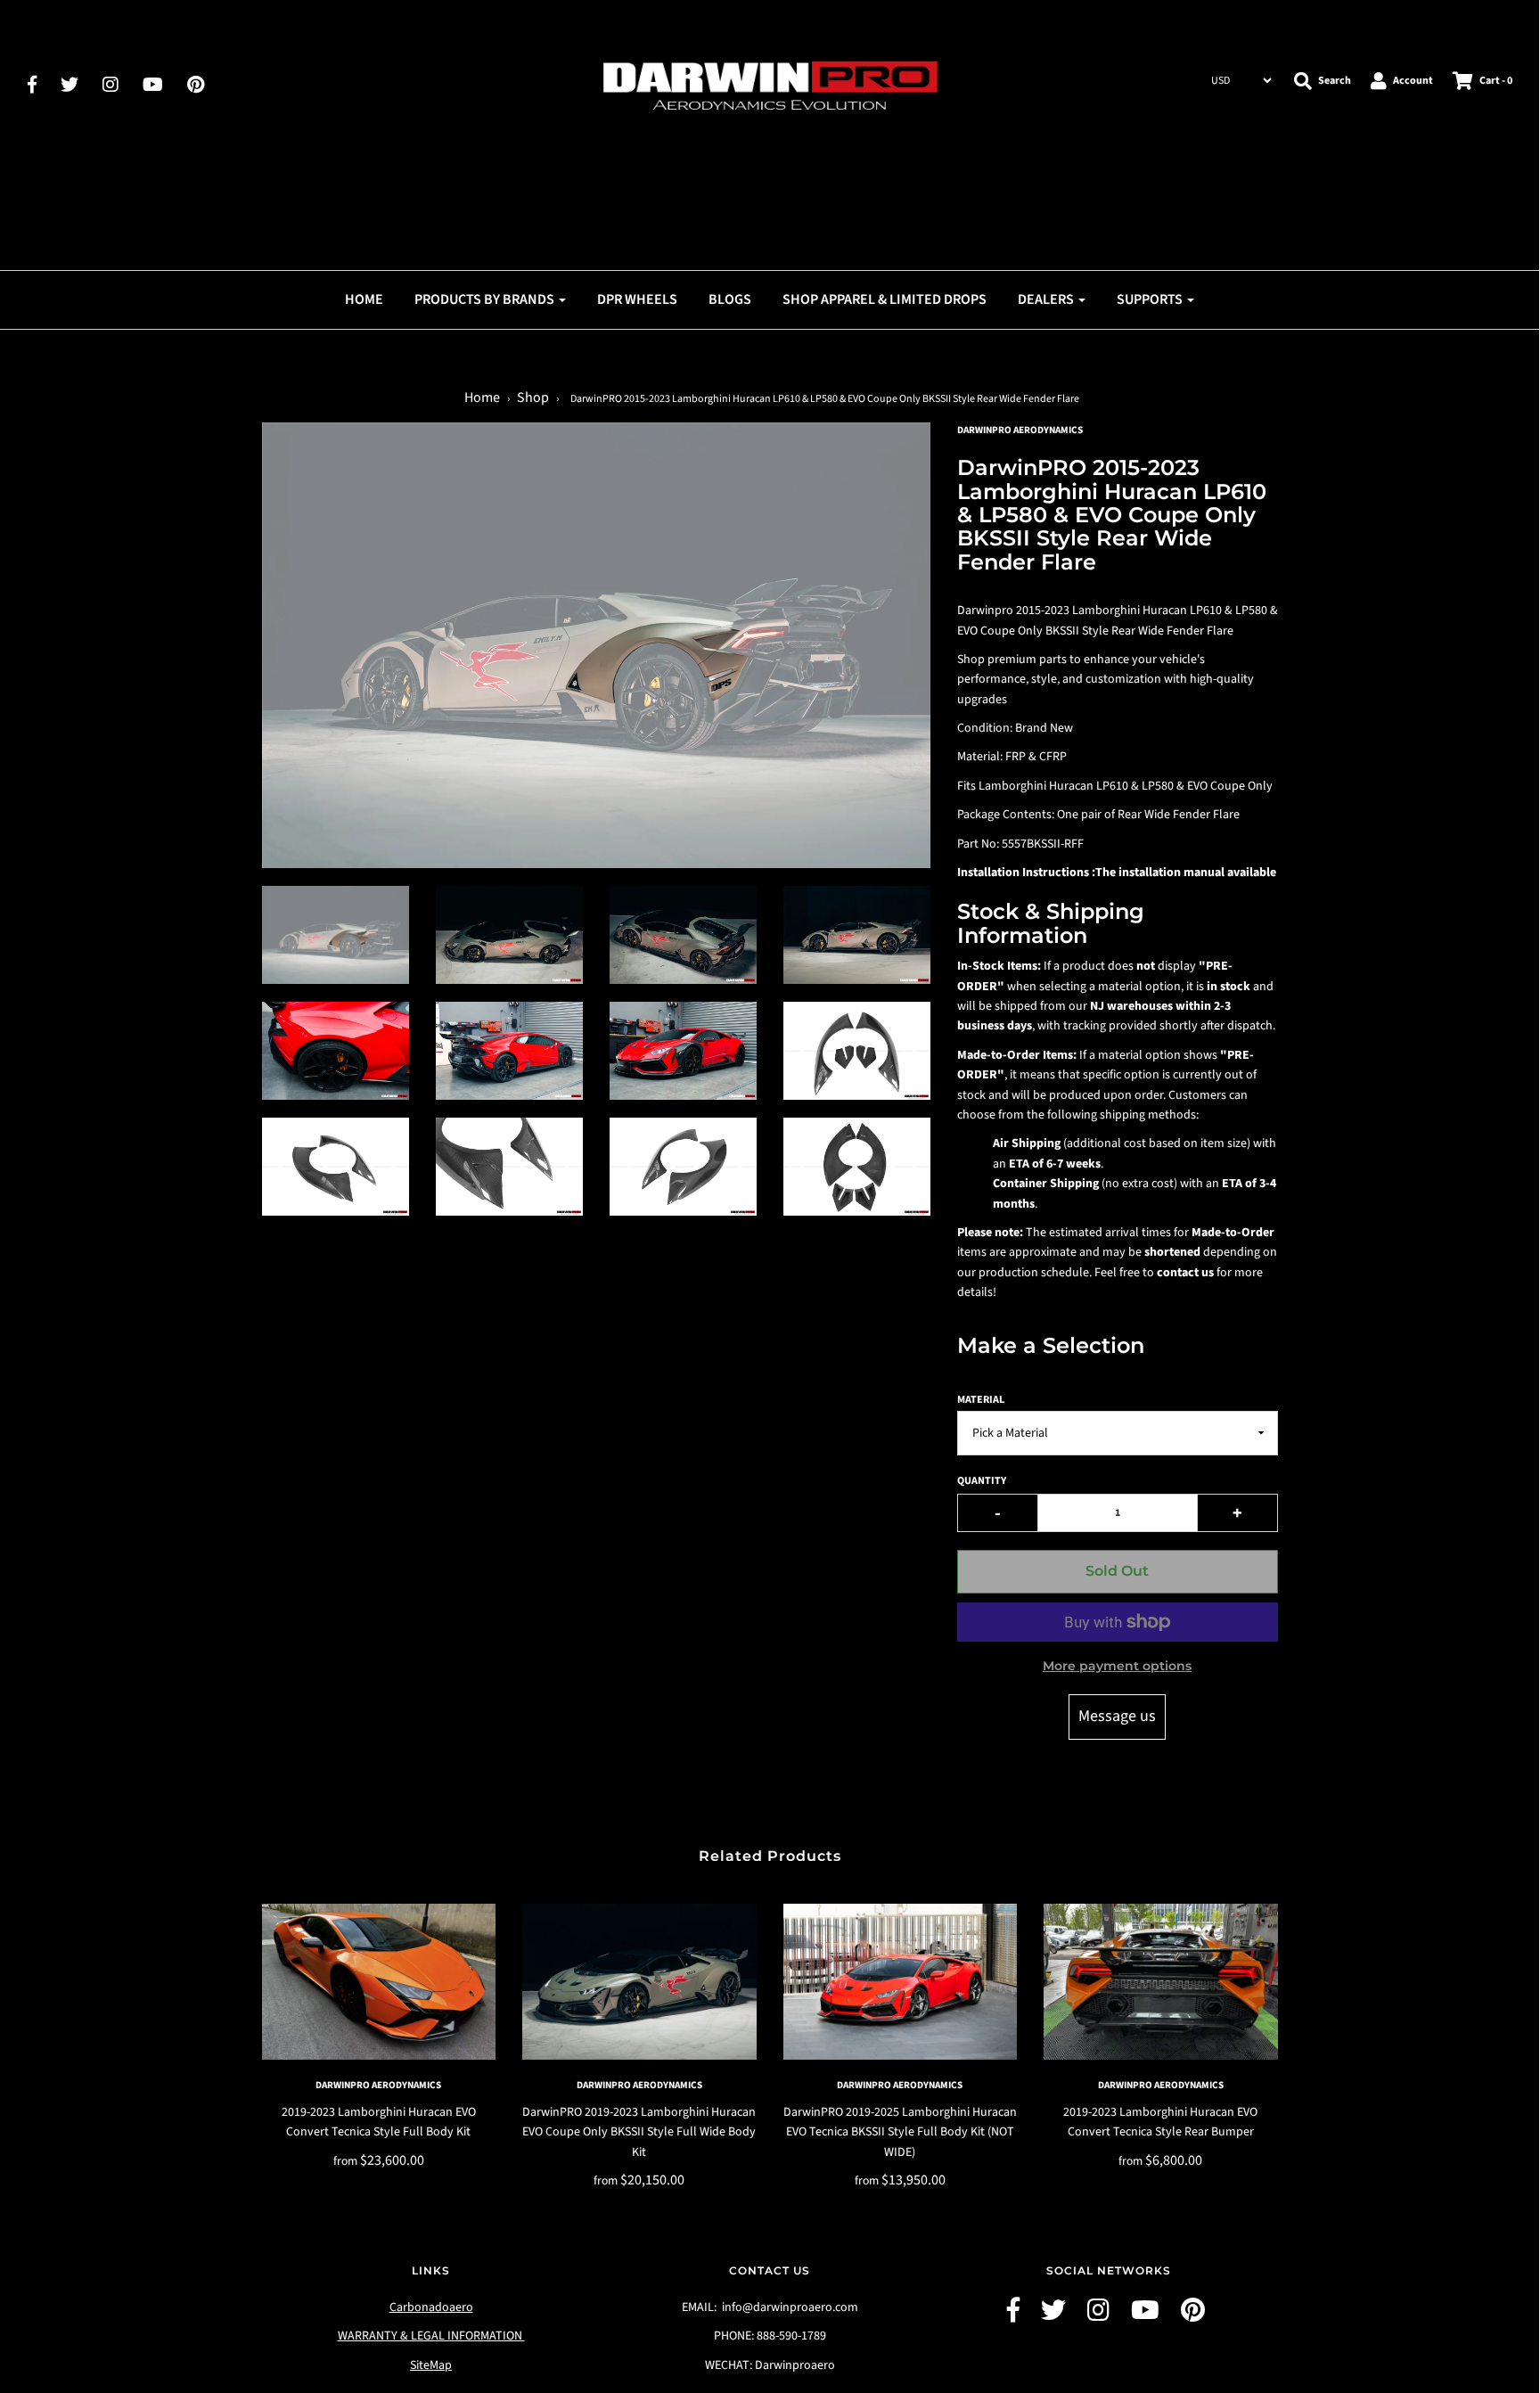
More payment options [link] (1117, 1666)
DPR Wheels (637, 299)
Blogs (730, 299)
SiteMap (431, 2365)
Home (364, 299)
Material (981, 1400)
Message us (1117, 1716)
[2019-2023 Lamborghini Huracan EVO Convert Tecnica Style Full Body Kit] (379, 1982)
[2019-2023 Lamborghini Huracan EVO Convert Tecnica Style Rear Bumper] (1161, 1982)
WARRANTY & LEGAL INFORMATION (431, 2336)
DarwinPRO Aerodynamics (378, 2085)
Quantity (982, 1481)
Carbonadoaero (431, 2307)
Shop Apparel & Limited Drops (885, 299)
